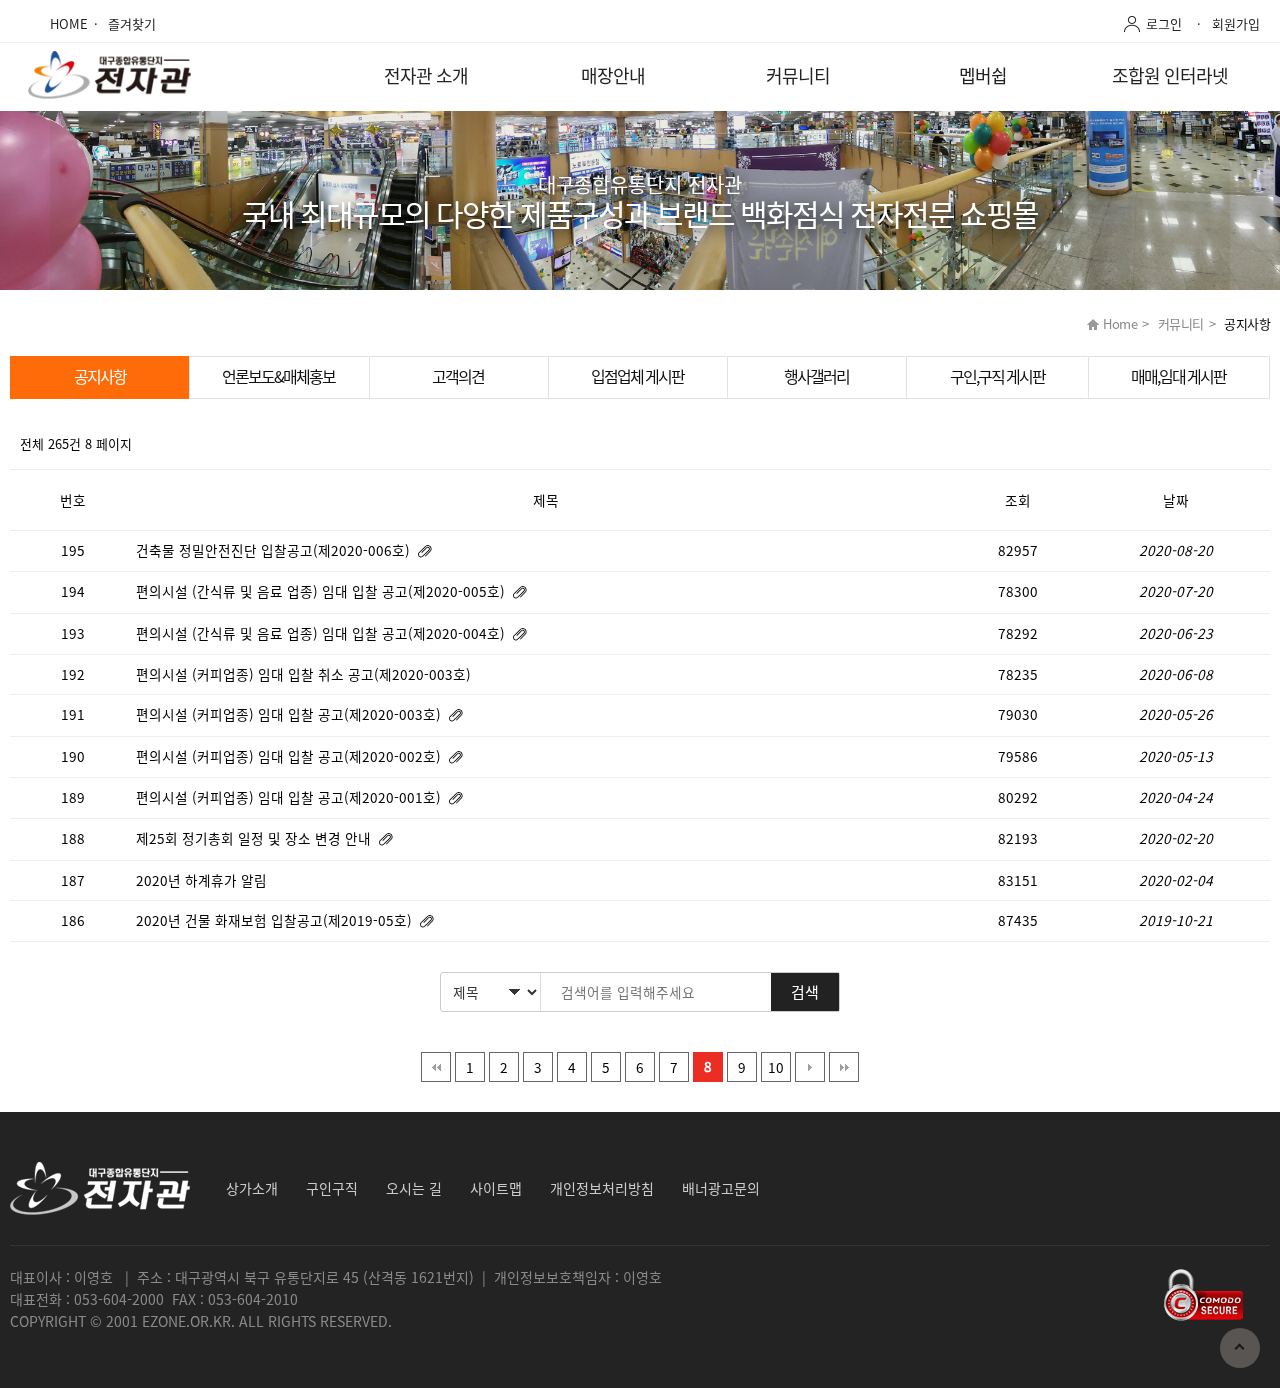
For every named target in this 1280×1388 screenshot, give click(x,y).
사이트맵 (496, 1188)
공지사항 (100, 376)
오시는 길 (414, 1188)
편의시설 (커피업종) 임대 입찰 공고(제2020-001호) (290, 797)
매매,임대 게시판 (1178, 376)
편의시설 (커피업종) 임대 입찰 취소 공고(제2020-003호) (305, 674)
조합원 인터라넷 (1170, 75)
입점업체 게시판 (637, 376)
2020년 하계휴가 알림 (203, 880)
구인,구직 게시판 (997, 376)
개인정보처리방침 (602, 1188)
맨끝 (844, 1067)
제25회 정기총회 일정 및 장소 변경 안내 (255, 838)
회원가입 (1236, 23)
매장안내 (613, 75)
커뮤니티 (798, 75)
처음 (436, 1067)
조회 (1018, 500)
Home (1120, 323)
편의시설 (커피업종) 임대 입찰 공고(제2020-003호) (290, 714)
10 (776, 1067)
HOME (69, 23)
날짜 (1176, 500)
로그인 (1164, 23)
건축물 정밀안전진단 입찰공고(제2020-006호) (275, 550)
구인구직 (332, 1188)
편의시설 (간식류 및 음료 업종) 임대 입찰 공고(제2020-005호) (322, 591)
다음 (810, 1067)
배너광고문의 (721, 1188)
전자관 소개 (426, 75)
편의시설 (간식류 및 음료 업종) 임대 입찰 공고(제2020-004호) (322, 633)
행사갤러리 (816, 376)
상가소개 (252, 1188)
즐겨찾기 (132, 23)
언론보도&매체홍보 (278, 376)
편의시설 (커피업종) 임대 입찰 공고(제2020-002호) (290, 756)
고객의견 (458, 376)
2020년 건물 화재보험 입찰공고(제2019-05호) (276, 920)
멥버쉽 (983, 75)
